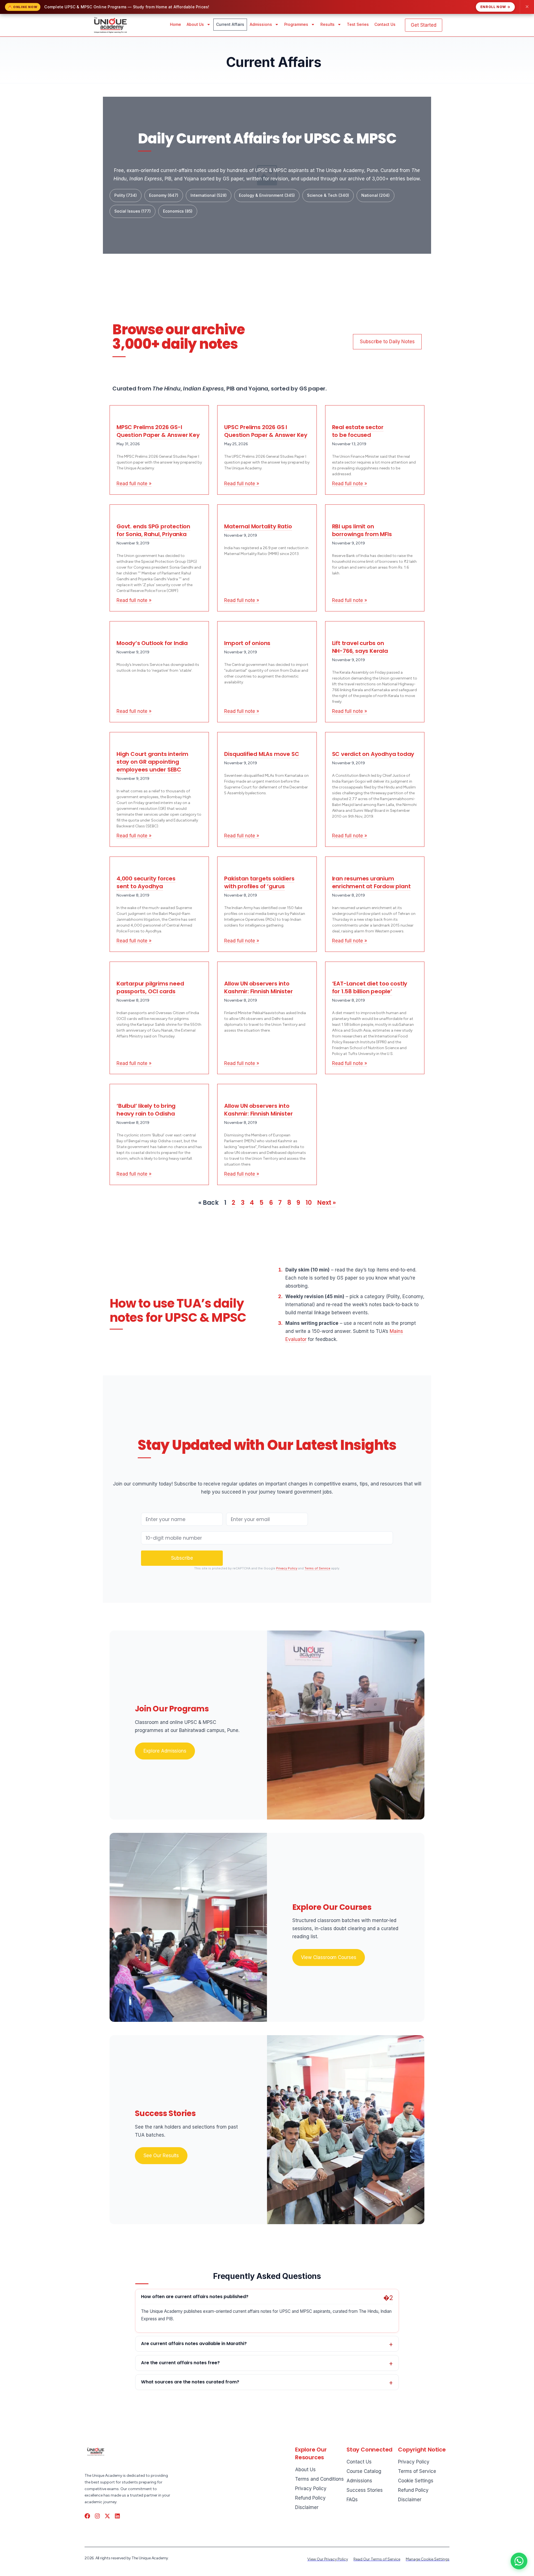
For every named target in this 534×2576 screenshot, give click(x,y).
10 (309, 1203)
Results (328, 24)
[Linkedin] (117, 2516)
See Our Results (161, 2156)
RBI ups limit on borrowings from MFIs (362, 530)
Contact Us (385, 24)
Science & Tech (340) (328, 195)
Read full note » (134, 484)
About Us (195, 24)
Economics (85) (178, 211)
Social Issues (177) (133, 211)
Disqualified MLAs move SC (262, 754)
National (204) (375, 195)
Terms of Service (317, 1568)
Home (175, 24)
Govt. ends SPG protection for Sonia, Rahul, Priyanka (153, 530)
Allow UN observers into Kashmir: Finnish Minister (258, 987)
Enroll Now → (495, 7)
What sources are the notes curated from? (190, 2382)
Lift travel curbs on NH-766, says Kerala (360, 647)
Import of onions (247, 643)
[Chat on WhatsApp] (519, 2561)
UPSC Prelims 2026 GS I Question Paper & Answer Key (266, 431)
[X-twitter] (107, 2516)
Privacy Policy (287, 1568)
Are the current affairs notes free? (180, 2363)
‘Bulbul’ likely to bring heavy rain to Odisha (146, 1110)
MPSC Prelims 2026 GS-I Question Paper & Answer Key (158, 431)
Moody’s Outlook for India (152, 643)
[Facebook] (87, 2516)
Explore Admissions (165, 1751)
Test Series (358, 24)
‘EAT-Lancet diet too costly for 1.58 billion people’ (370, 987)
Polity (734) (126, 195)
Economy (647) (164, 195)
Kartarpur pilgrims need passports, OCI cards (150, 987)
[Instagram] (97, 2516)
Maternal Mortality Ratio (258, 526)
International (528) (209, 195)
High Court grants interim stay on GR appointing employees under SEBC (152, 762)
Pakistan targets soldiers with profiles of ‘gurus (259, 882)
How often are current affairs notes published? (195, 2297)
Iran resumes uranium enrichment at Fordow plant (371, 882)
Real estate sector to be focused (358, 431)
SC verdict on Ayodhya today (373, 754)
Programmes (296, 24)
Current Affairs (230, 24)
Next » (326, 1203)
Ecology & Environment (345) (267, 195)
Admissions (261, 24)
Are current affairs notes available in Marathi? (194, 2344)
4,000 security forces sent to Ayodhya (146, 882)
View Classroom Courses (329, 1957)
